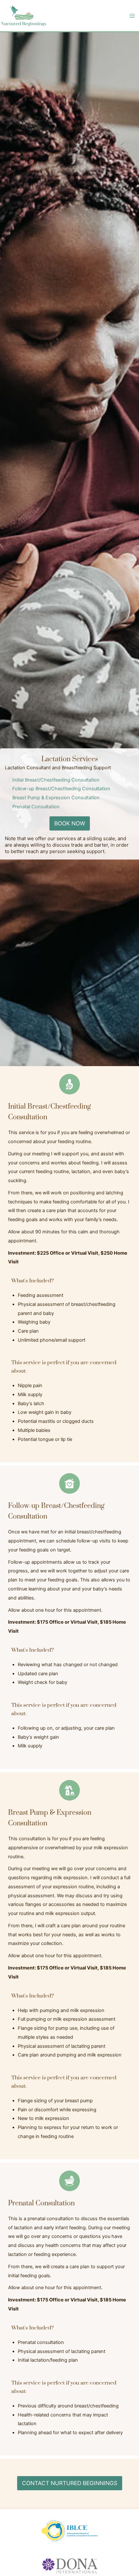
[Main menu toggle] (132, 16)
